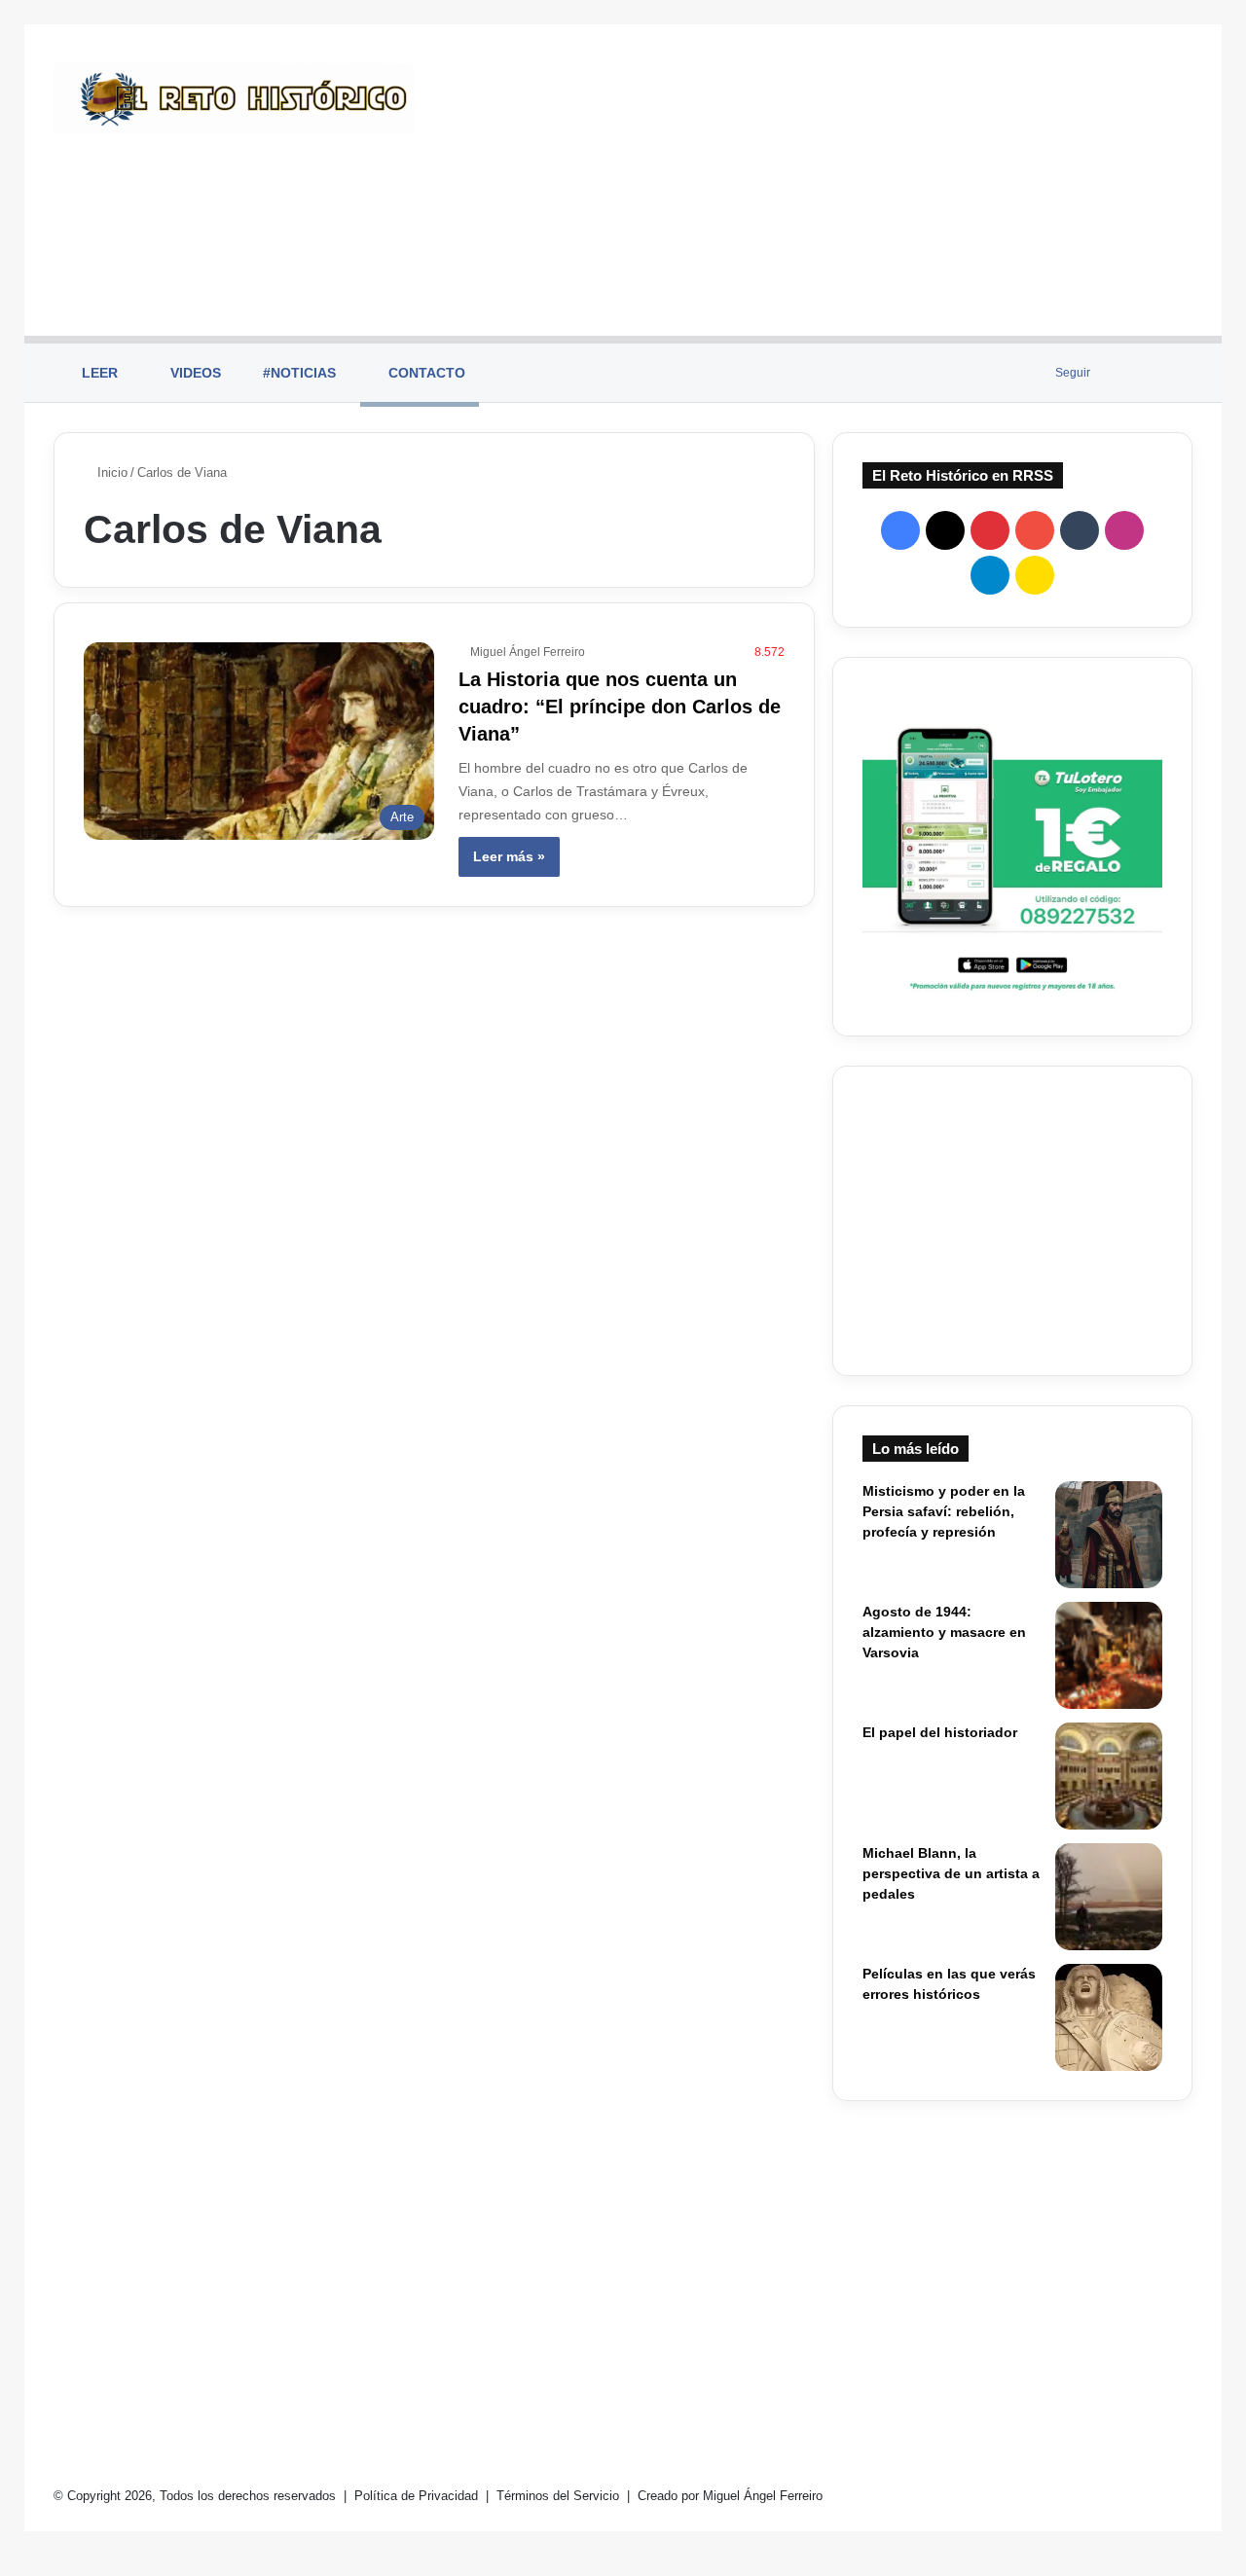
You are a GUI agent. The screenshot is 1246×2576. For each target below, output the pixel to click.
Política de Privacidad (418, 2496)
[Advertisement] (818, 180)
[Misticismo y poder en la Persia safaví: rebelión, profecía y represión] (1109, 1535)
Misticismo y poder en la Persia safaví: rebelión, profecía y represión (944, 1511)
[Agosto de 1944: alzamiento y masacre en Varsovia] (1109, 1655)
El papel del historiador (940, 1732)
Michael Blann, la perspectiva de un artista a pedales (951, 1873)
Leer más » (509, 856)
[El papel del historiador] (1109, 1776)
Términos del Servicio (560, 2496)
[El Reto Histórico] (234, 99)
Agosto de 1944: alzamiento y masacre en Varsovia (944, 1632)
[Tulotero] (1012, 847)
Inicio (110, 472)
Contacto (425, 373)
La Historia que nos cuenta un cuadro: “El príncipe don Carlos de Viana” (620, 707)
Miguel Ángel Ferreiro (528, 652)
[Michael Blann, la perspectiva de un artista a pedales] (1109, 1897)
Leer (98, 373)
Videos (194, 373)
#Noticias (297, 373)
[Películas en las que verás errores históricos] (1109, 2017)
